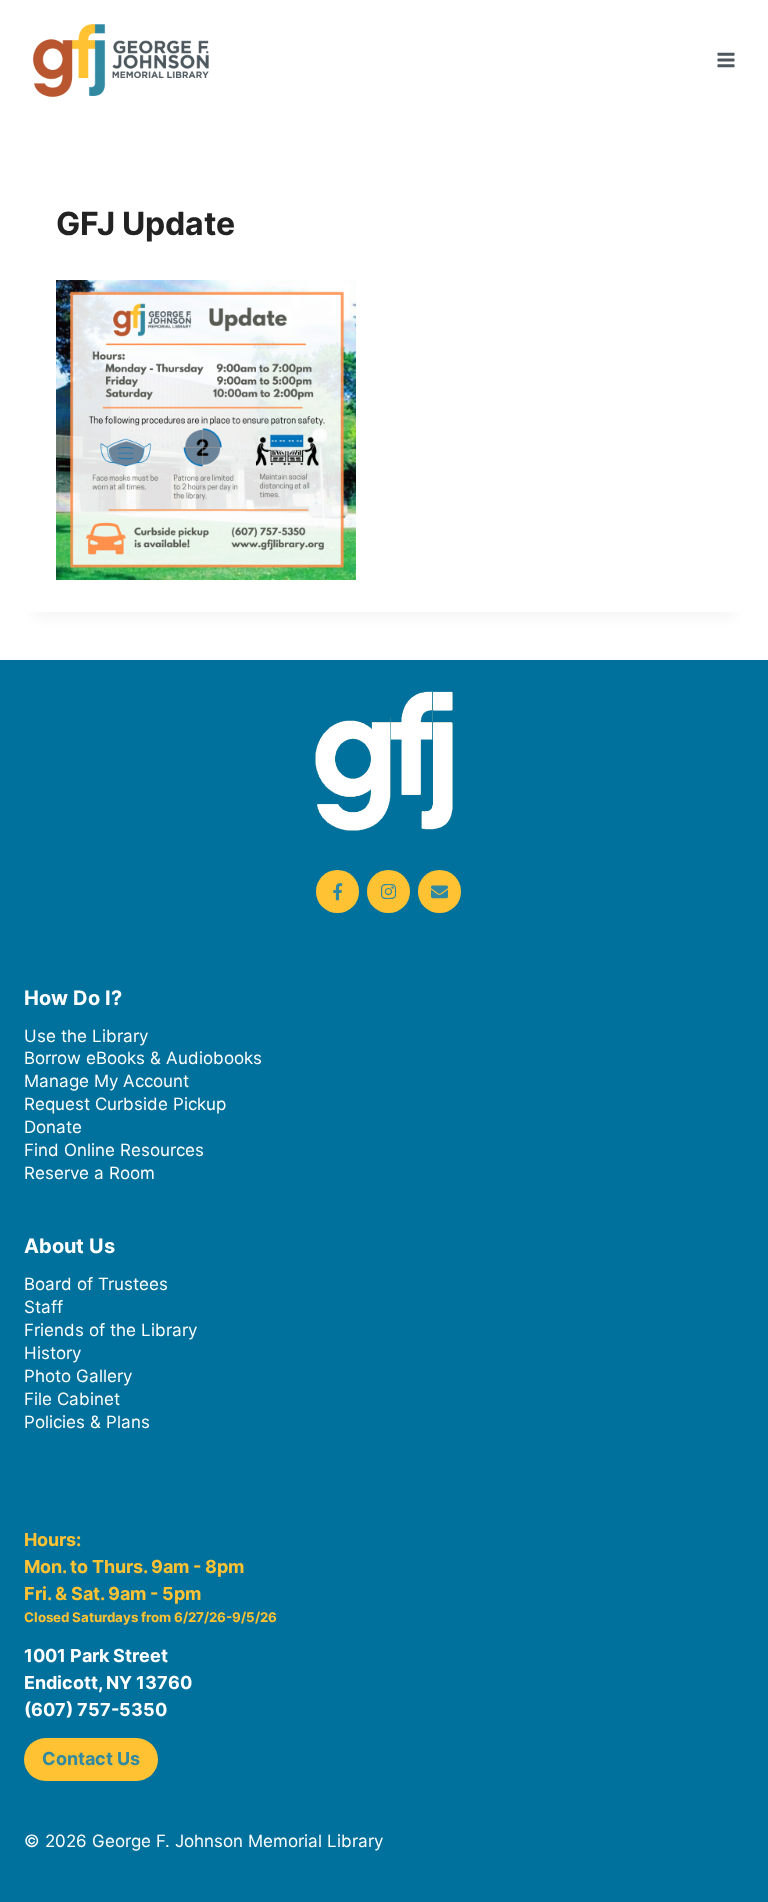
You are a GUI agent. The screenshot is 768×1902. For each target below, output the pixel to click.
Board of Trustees (96, 1284)
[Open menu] (725, 59)
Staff (43, 1307)
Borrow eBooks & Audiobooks (143, 1058)
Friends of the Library (110, 1330)
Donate (53, 1127)
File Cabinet (72, 1399)
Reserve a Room (89, 1173)
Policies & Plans (87, 1422)
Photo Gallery (78, 1376)
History (52, 1353)
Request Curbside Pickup (125, 1104)
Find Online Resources (114, 1150)
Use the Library (86, 1036)
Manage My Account (106, 1081)
